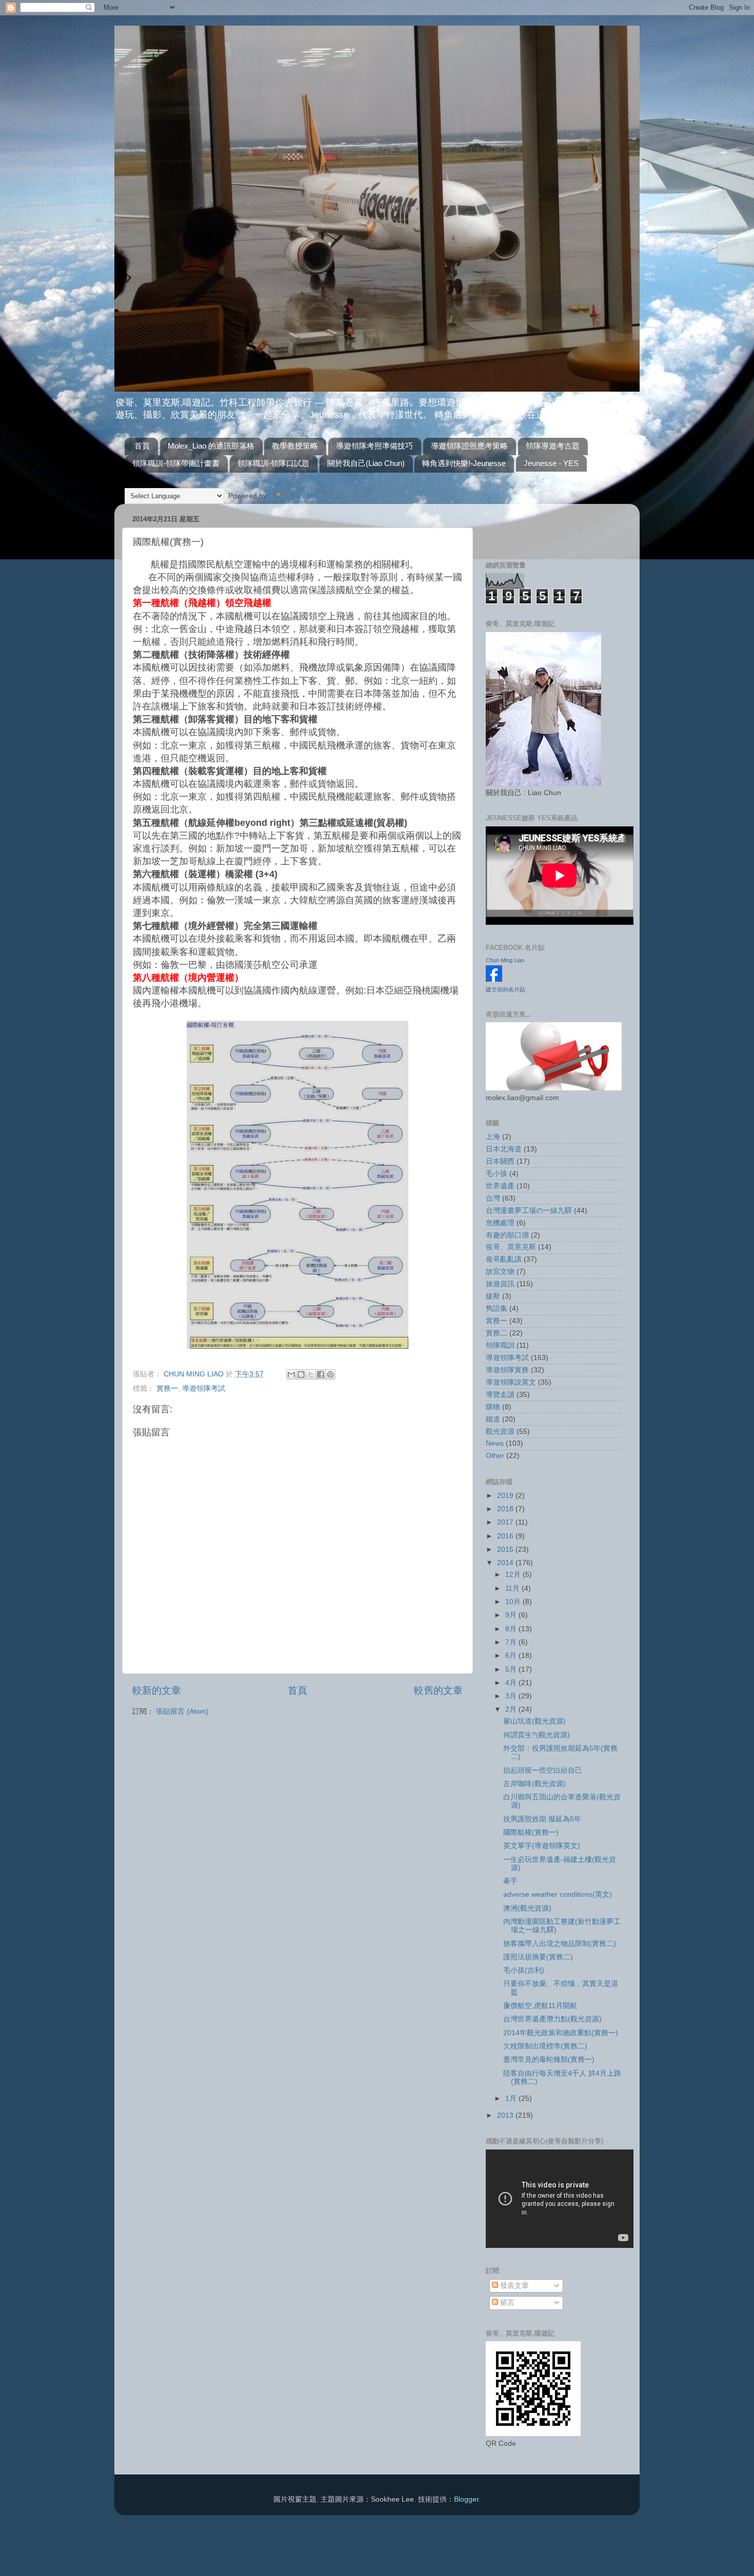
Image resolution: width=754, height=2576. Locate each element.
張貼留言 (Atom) (182, 1711)
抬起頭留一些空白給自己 (543, 1770)
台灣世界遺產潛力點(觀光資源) (552, 2019)
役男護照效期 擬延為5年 (542, 1819)
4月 (512, 1683)
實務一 (167, 1388)
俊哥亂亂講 (504, 1259)
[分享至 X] (311, 1374)
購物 (493, 1407)
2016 (506, 1536)
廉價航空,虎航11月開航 (540, 2006)
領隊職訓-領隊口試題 (273, 463)
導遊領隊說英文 (511, 1382)
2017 (506, 1522)
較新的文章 (157, 1690)
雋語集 (497, 1309)
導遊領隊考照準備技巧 (374, 446)
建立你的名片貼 (505, 989)
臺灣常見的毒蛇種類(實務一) (549, 2060)
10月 (514, 1602)
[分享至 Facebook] (321, 1374)
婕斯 (493, 1296)
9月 (512, 1615)
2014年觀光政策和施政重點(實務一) (561, 2033)
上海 (493, 1137)
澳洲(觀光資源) (527, 1908)
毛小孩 (497, 1174)
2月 (512, 1709)
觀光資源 (500, 1432)
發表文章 (513, 2286)
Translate (304, 496)
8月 (512, 1629)
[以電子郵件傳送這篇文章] (291, 1374)
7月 (512, 1642)
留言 (506, 2303)
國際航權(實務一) (531, 1832)
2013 (506, 2115)
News (495, 1443)
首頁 (142, 446)
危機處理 (500, 1223)
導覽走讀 (500, 1395)
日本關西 (500, 1161)
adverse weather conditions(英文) (558, 1894)
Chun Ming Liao (505, 960)
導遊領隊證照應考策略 (469, 446)
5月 (512, 1669)
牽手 (510, 1881)
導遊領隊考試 (204, 1388)
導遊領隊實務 (507, 1370)
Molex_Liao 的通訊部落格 (211, 446)
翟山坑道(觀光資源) (534, 1721)
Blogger (466, 2499)
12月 (514, 1575)
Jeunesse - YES (551, 463)
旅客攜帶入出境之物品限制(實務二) (560, 1944)
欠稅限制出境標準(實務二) (545, 2046)
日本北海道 (504, 1149)
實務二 (497, 1333)
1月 (512, 2098)
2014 (506, 1563)
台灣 (493, 1198)
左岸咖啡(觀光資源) (534, 1784)
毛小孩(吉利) (524, 1970)
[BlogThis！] (301, 1374)
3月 (512, 1696)
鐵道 (493, 1419)
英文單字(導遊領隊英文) (542, 1846)
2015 (506, 1549)
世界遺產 (500, 1186)
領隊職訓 (500, 1345)
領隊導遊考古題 (553, 446)
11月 (513, 1588)
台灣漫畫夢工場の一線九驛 (529, 1211)
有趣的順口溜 (507, 1235)
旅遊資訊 (500, 1284)
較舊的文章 (438, 1690)
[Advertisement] (546, 527)
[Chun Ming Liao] (494, 979)
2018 (506, 1509)
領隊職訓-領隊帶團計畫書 (176, 463)
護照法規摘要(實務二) (538, 1957)
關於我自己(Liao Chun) (366, 463)
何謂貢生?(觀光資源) (537, 1735)
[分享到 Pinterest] (330, 1374)
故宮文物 (500, 1272)
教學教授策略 (295, 446)
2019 (506, 1496)
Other (495, 1456)
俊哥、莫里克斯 (511, 1247)
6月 (512, 1656)
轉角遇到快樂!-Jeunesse (464, 463)
